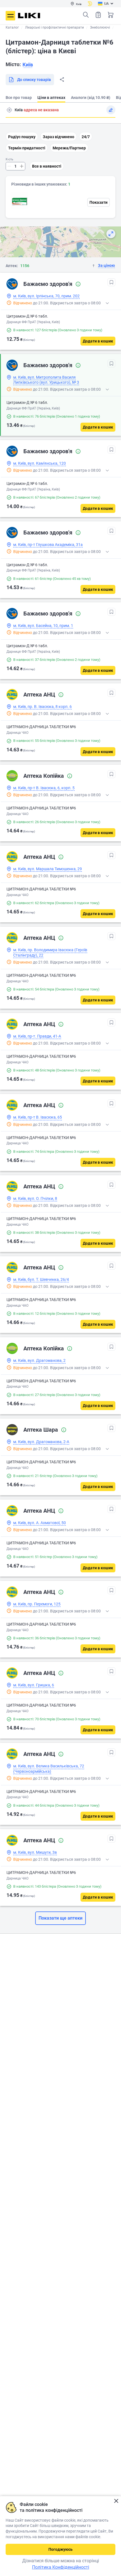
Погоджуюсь (60, 2549)
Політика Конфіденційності (61, 2567)
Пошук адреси (9, 110)
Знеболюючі (100, 27)
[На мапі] (111, 234)
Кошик (111, 15)
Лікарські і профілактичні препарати (54, 27)
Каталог (12, 27)
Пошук (86, 15)
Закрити (116, 2501)
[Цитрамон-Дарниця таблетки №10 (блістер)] (20, 201)
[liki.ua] (29, 16)
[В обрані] (111, 282)
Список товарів (98, 15)
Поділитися (62, 80)
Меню (10, 16)
